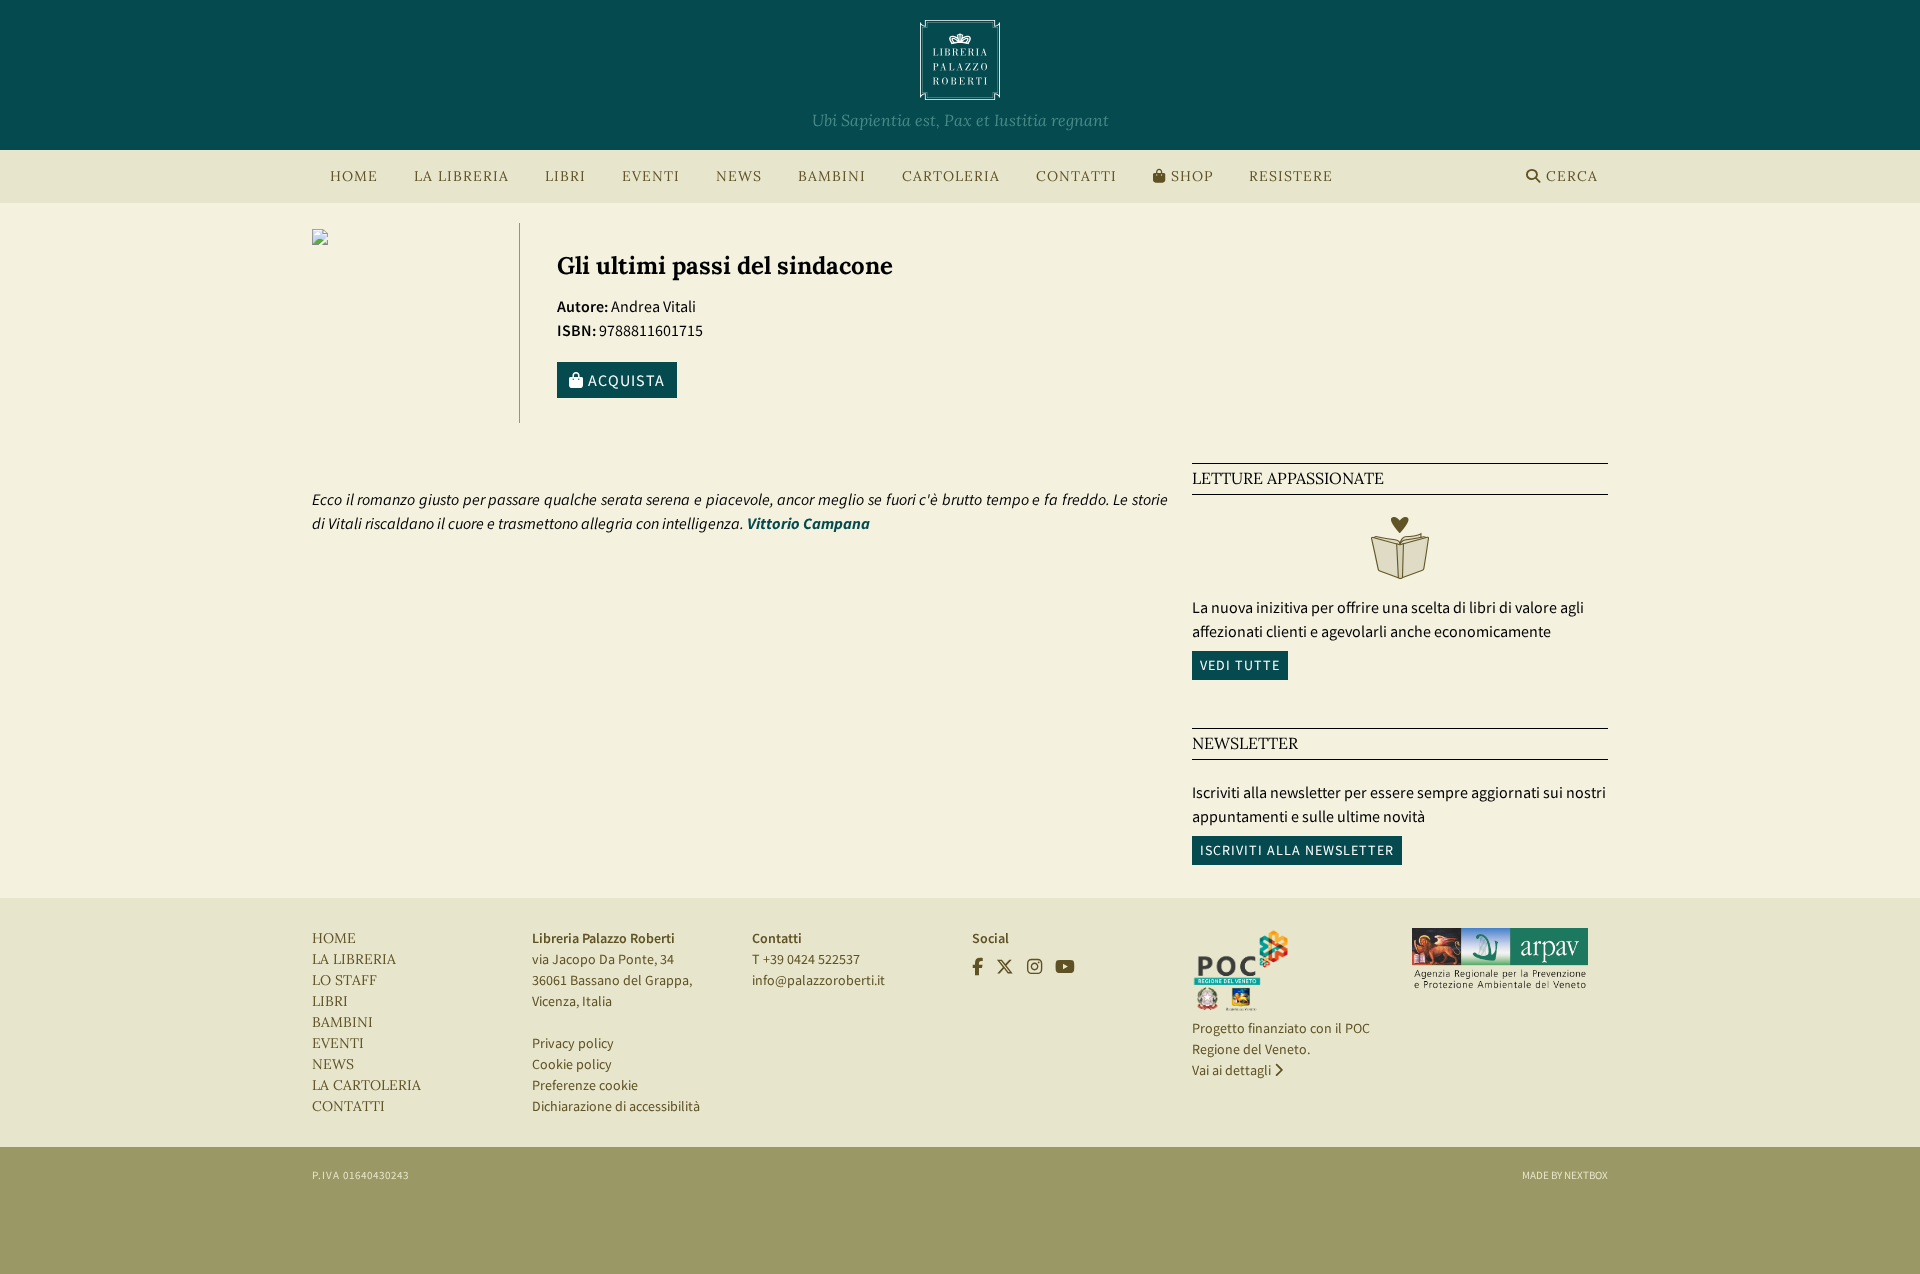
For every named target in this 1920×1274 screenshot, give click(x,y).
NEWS (739, 176)
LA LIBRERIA (354, 959)
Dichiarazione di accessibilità (616, 1106)
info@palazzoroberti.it (818, 980)
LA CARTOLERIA (366, 1085)
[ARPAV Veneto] (1500, 959)
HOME (354, 176)
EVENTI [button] (651, 176)
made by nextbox (1565, 1175)
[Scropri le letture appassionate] (1400, 553)
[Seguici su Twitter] (1005, 967)
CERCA (1569, 176)
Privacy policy (573, 1043)
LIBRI (330, 1001)
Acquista (624, 380)
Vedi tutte (1240, 665)
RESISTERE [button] (1291, 176)
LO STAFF (344, 980)
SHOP (1189, 176)
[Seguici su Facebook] (977, 967)
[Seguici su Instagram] (1034, 967)
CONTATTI (1076, 176)
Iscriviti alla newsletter (1297, 850)
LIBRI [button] (565, 176)
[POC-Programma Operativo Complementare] (1241, 970)
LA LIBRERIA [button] (461, 176)
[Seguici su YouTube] (1065, 967)
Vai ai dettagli (1233, 1070)
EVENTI (338, 1043)
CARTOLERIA (951, 176)
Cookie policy (572, 1064)
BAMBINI (832, 176)
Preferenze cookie (585, 1085)
